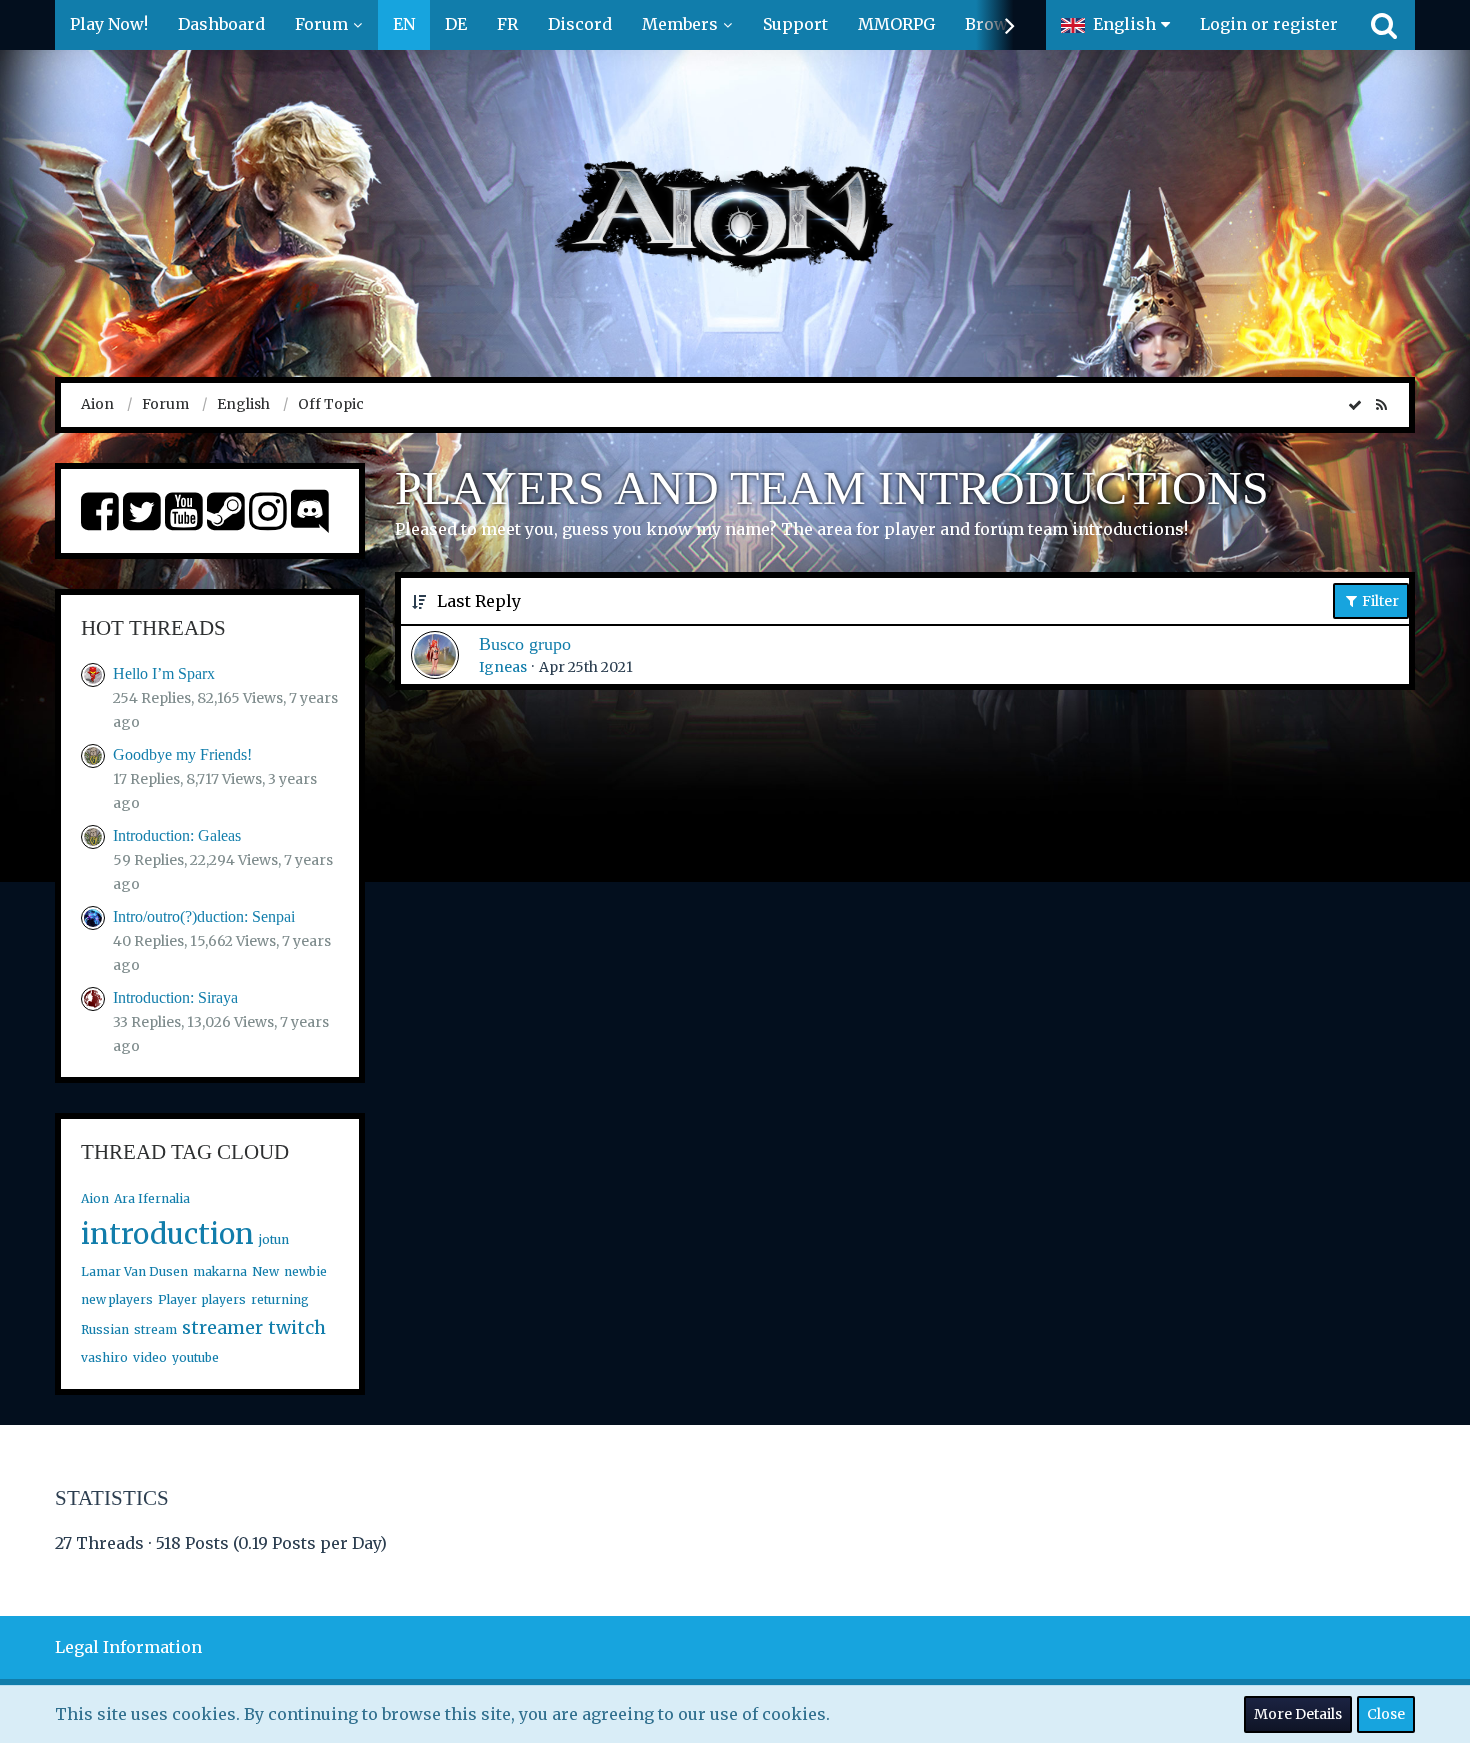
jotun (274, 1239)
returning (280, 1299)
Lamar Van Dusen (134, 1271)
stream (155, 1329)
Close (1386, 1714)
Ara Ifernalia (152, 1198)
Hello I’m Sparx (164, 673)
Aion (95, 1198)
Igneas (503, 667)
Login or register (1269, 24)
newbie (305, 1271)
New (265, 1271)
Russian (105, 1329)
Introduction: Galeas (177, 835)
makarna (220, 1271)
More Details (1298, 1714)
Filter (1379, 601)
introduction (167, 1234)
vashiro (104, 1357)
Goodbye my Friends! (182, 754)
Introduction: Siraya (175, 997)
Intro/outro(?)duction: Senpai (204, 916)
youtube (195, 1357)
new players (117, 1299)
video (150, 1357)
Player (177, 1299)
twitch (297, 1327)
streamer (222, 1327)
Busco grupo (525, 644)
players (224, 1299)
